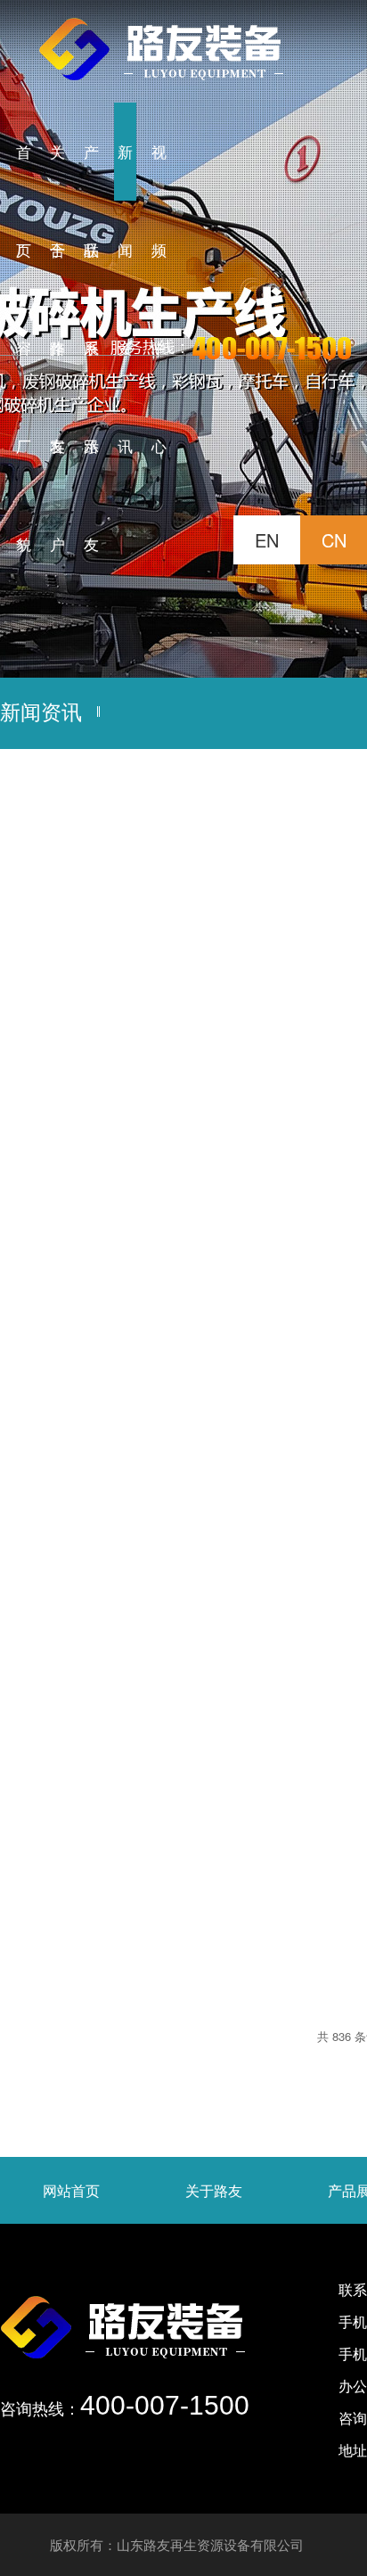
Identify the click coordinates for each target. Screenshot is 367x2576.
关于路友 (214, 2190)
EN (267, 540)
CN (334, 540)
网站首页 (71, 2190)
